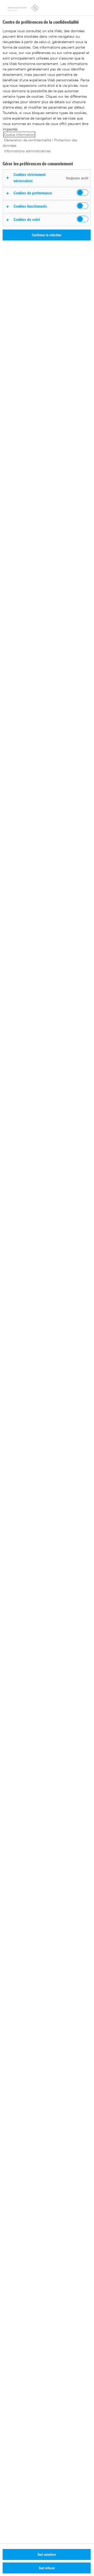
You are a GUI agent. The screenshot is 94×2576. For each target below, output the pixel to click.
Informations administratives (27, 151)
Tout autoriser (47, 2554)
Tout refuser (47, 2568)
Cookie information (19, 135)
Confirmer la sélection (47, 235)
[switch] (82, 192)
